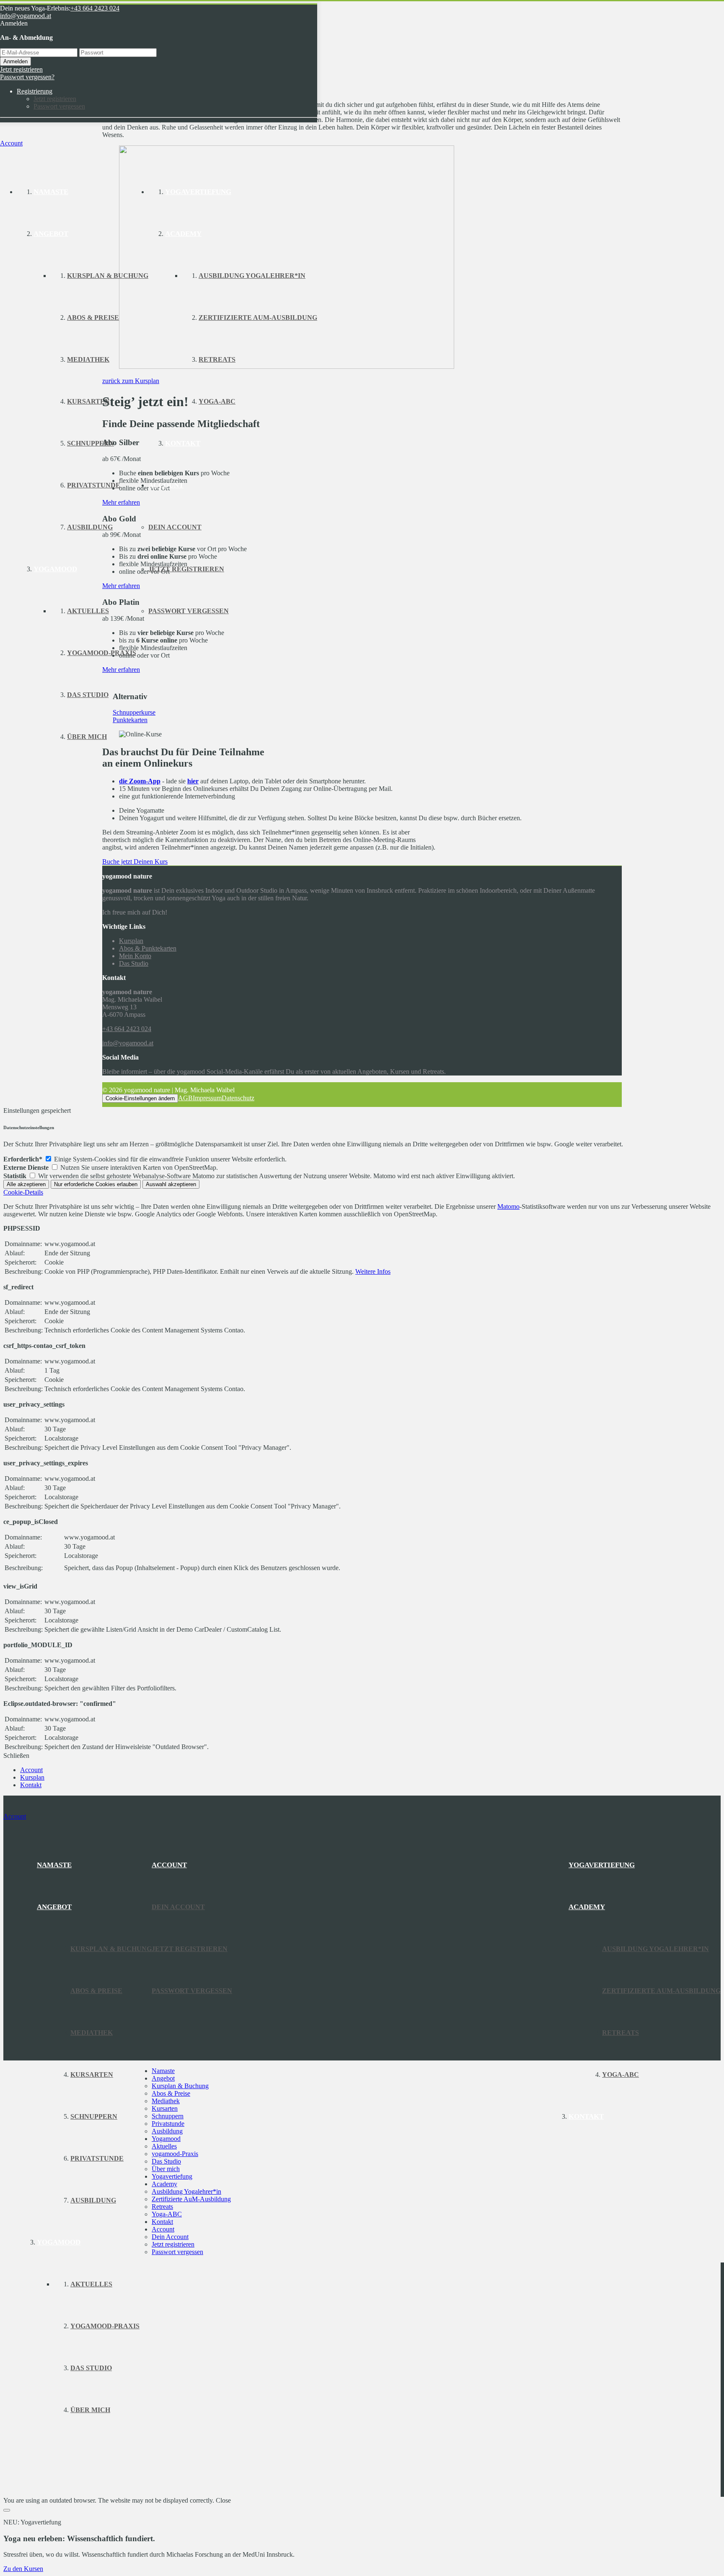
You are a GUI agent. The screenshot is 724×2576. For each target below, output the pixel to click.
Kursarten (165, 2108)
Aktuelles (164, 2146)
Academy (164, 2184)
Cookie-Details (23, 1192)
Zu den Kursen (23, 2569)
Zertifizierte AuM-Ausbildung (191, 2199)
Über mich (166, 2169)
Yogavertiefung (172, 2176)
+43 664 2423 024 (95, 8)
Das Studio (134, 963)
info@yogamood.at (26, 16)
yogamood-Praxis (175, 2154)
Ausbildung (167, 2131)
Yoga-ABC (167, 2214)
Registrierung (35, 91)
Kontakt (162, 2222)
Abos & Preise (171, 2093)
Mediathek (166, 2101)
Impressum (207, 1098)
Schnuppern (168, 2116)
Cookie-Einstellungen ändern (140, 1098)
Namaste (163, 2071)
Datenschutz (238, 1098)
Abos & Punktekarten (148, 948)
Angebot (163, 2078)
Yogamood (166, 2139)
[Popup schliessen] (7, 2510)
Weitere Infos (373, 1271)
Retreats (162, 2207)
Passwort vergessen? (27, 77)
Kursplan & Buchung (180, 2086)
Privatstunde (168, 2124)
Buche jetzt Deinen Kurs (135, 862)
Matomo (508, 1206)
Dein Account (170, 2237)
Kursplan (131, 941)
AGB (185, 1098)
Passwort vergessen (59, 106)
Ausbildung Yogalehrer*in (186, 2191)
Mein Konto (135, 956)
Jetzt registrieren (21, 69)
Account (163, 2229)
